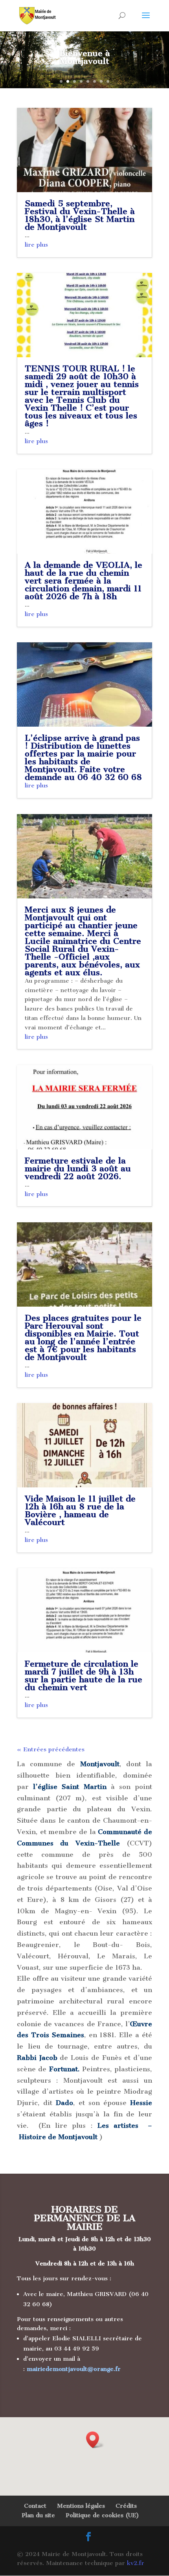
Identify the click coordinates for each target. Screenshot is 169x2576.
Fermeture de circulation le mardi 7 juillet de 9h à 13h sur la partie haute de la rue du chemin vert (84, 1675)
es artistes (120, 2125)
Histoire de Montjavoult (58, 2137)
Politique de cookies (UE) (102, 2515)
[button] (95, 2440)
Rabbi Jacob (37, 2058)
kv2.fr (136, 2563)
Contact (35, 2506)
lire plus (36, 245)
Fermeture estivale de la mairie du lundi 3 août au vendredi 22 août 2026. (78, 1168)
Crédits (126, 2506)
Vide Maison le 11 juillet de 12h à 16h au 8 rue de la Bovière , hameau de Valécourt (80, 1510)
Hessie (141, 2103)
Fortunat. (64, 2069)
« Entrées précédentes (51, 1749)
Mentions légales (81, 2506)
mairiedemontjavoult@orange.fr (74, 2369)
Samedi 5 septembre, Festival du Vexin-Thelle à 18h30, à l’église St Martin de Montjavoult (80, 215)
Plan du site (38, 2515)
